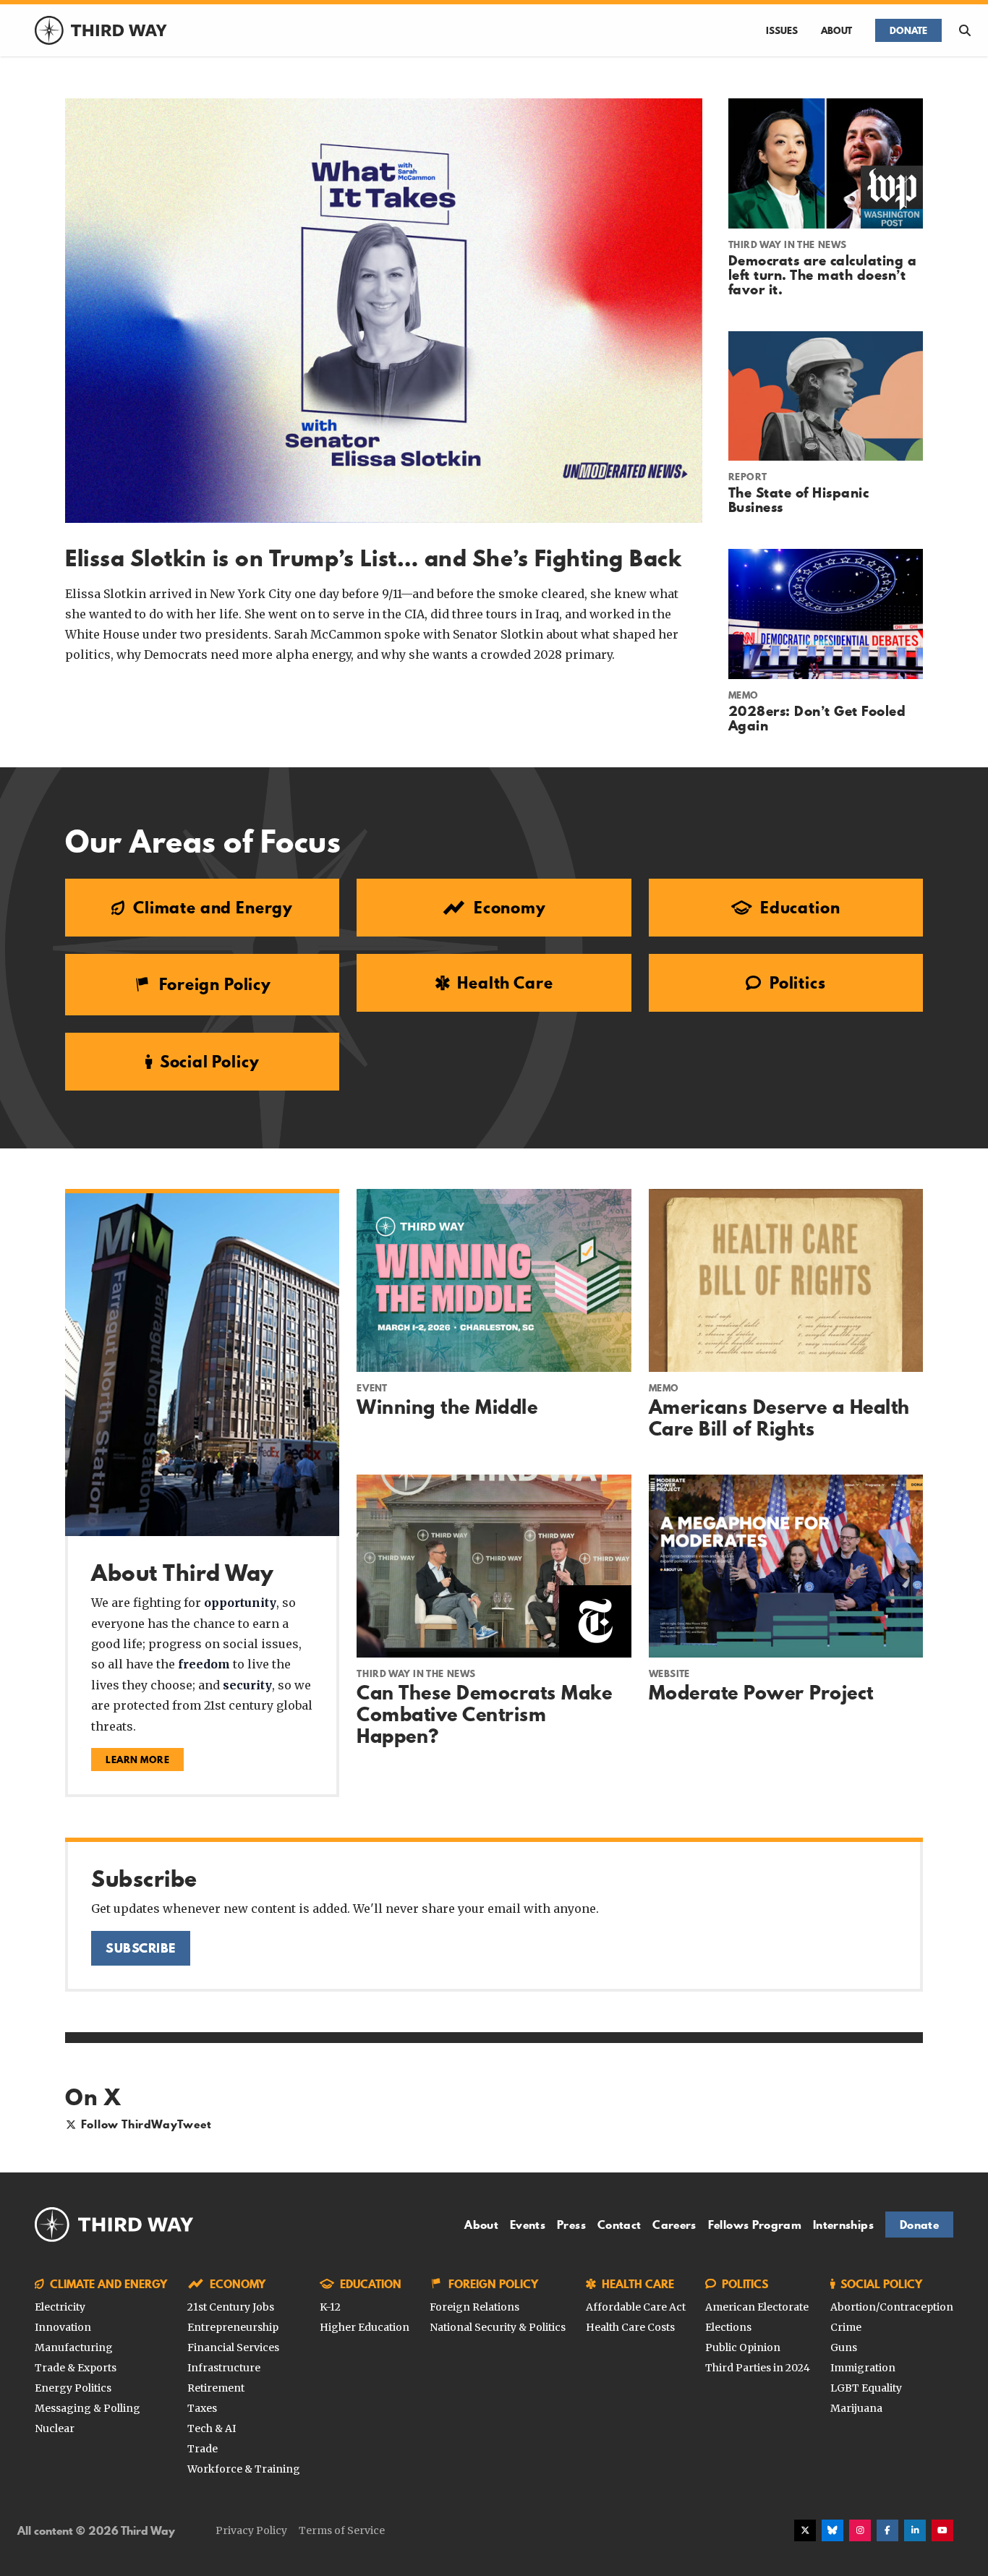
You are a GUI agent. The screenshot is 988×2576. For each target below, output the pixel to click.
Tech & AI (212, 2428)
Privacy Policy (251, 2530)
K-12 (330, 2307)
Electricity (60, 2307)
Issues (782, 30)
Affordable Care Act (636, 2307)
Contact (619, 2225)
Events (528, 2225)
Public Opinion (743, 2347)
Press (571, 2225)
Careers (674, 2225)
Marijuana (856, 2408)
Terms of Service (342, 2530)
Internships (843, 2225)
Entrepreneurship (233, 2327)
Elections (728, 2327)
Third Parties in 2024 (758, 2368)
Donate (908, 30)
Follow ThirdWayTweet (146, 2124)
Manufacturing (74, 2347)
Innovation (63, 2327)
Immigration (863, 2368)
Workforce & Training (244, 2469)
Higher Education (365, 2327)
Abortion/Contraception (892, 2307)
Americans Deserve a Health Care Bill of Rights (779, 1418)
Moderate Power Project (761, 1693)
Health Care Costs (630, 2327)
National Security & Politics (498, 2327)
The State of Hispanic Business (799, 500)
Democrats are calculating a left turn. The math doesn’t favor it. (823, 275)
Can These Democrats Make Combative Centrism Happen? (484, 1714)
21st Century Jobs (231, 2307)
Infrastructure (224, 2368)
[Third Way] (114, 2225)
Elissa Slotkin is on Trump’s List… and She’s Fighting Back (373, 558)
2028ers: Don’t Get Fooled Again (817, 718)
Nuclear (55, 2428)
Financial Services (233, 2347)
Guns (844, 2347)
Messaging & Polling (88, 2408)
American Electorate (757, 2307)
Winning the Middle (447, 1407)
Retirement (216, 2388)
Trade (203, 2449)
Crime (846, 2327)
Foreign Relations (474, 2307)
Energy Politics (73, 2388)
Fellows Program (755, 2225)
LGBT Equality (866, 2388)
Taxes (202, 2408)
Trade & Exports (76, 2368)
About (836, 30)
